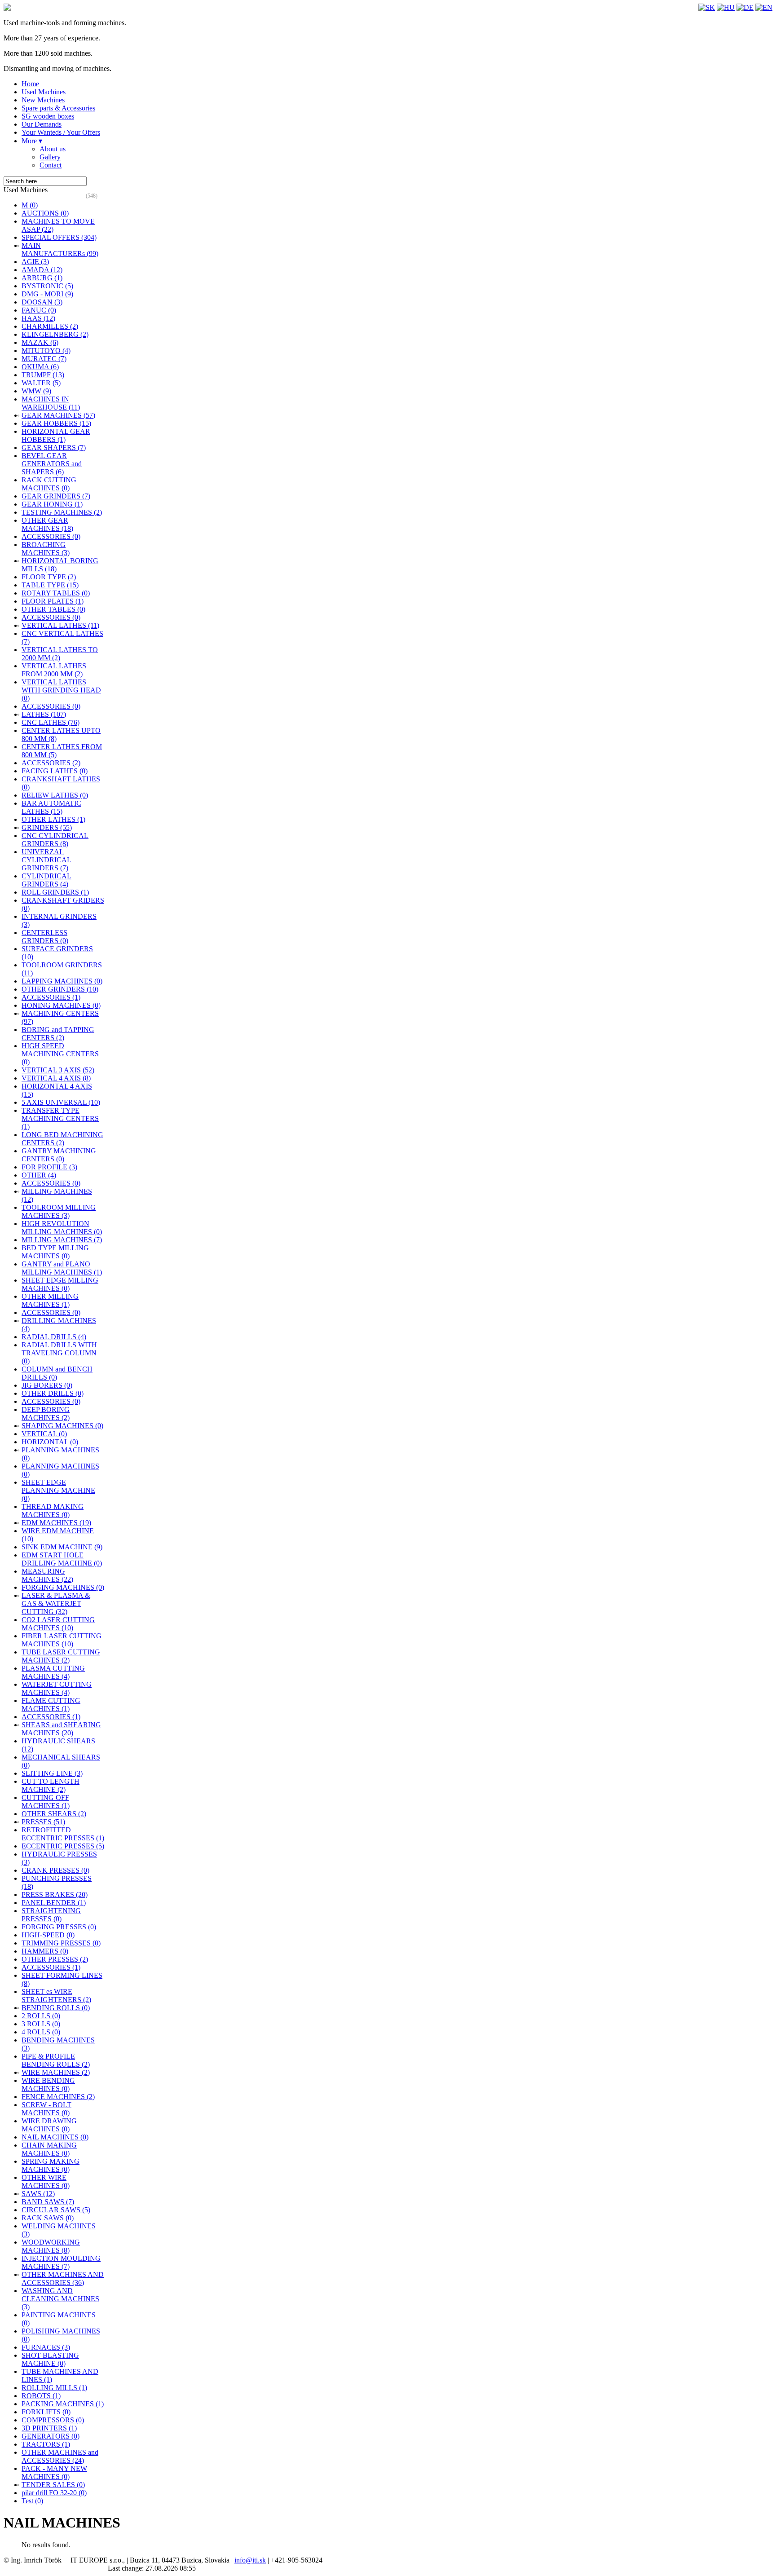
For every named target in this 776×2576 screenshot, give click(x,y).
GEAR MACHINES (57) (58, 415)
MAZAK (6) (40, 342)
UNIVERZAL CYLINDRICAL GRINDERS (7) (46, 860)
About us (53, 149)
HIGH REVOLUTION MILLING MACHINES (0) (62, 1228)
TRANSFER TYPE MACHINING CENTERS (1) (60, 1118)
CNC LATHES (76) (51, 722)
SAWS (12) (38, 2194)
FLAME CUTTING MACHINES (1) (51, 1705)
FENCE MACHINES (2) (58, 2097)
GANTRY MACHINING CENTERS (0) (59, 1155)
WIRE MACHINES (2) (56, 2072)
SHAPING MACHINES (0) (62, 1426)
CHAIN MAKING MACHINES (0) (49, 2149)
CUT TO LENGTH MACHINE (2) (51, 1785)
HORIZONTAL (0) (50, 1442)
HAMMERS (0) (45, 1951)
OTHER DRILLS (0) (53, 1393)
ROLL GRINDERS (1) (55, 892)
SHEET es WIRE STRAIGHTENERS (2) (56, 1996)
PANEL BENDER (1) (54, 1903)
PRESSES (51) (43, 1822)
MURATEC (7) (44, 359)
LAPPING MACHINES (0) (62, 981)
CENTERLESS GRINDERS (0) (45, 937)
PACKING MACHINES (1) (63, 2404)
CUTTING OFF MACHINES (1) (46, 1802)
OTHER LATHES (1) (53, 819)
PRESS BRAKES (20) (55, 1895)
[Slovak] (707, 7)
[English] (764, 7)
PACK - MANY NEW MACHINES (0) (54, 2472)
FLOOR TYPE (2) (49, 577)
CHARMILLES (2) (50, 326)
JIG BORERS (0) (47, 1385)
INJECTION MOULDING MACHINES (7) (61, 2262)
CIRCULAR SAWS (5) (56, 2210)
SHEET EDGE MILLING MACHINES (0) (60, 1284)
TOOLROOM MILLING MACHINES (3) (59, 1211)
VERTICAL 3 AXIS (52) (58, 1070)
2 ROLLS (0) (41, 2016)
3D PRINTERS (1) (49, 2428)
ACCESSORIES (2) (51, 763)
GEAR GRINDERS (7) (56, 496)
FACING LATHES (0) (55, 771)
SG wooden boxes (48, 116)
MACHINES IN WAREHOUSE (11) (51, 403)
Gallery (50, 157)
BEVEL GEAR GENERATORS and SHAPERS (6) (52, 464)
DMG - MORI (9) (47, 294)
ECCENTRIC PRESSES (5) (63, 1846)
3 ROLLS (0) (41, 2024)
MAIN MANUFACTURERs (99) (60, 249)
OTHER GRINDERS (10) (60, 989)
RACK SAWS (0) (48, 2218)
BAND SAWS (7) (48, 2202)
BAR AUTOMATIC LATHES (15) (51, 807)
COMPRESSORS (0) (53, 2420)
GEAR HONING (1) (52, 504)
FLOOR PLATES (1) (53, 601)
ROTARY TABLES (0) (56, 593)
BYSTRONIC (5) (47, 286)
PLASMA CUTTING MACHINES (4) (53, 1672)
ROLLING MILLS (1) (54, 2388)
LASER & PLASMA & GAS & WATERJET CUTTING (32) (56, 1603)
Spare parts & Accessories (58, 108)
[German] (745, 7)
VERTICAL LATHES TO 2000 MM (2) (60, 654)
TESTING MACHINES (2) (62, 512)
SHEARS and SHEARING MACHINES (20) (61, 1729)
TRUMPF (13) (43, 375)
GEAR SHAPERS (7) (54, 448)
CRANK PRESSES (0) (55, 1870)
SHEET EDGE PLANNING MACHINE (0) (58, 1490)
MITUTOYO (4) (46, 351)
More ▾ (32, 141)
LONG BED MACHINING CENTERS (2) (62, 1139)
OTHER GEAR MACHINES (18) (47, 524)
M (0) (30, 205)
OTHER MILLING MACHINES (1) (50, 1300)
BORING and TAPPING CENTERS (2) (58, 1034)
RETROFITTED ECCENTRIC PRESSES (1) (63, 1834)
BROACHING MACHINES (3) (46, 549)
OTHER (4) (39, 1175)
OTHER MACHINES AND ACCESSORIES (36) (63, 2278)
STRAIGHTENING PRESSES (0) (51, 1915)
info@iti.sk (250, 2560)
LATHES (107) (44, 714)
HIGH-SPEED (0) (48, 1935)
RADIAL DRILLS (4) (54, 1337)
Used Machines (44, 92)
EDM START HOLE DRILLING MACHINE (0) (62, 1559)
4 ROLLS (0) (41, 2032)
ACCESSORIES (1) (51, 997)
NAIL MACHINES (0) (55, 2137)
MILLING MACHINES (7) (62, 1240)
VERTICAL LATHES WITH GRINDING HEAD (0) (61, 690)
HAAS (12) (38, 318)
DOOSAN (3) (42, 302)
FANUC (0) (39, 310)
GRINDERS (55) (47, 827)
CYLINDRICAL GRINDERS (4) (46, 880)
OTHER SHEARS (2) (54, 1814)
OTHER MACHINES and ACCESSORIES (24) (60, 2456)
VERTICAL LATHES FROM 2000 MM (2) (54, 670)
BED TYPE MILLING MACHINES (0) (55, 1252)
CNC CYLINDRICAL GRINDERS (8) (55, 840)
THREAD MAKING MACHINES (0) (53, 1511)
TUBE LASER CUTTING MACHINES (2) (61, 1656)
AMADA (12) (42, 270)
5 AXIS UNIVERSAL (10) (61, 1102)
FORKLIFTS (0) (46, 2412)
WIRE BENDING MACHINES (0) (48, 2084)
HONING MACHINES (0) (61, 1005)
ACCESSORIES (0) (51, 536)
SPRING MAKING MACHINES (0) (51, 2165)
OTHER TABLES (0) (53, 609)
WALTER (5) (41, 383)
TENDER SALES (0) (53, 2485)
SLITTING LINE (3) (52, 1773)
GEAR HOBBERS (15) (56, 423)
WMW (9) (36, 391)
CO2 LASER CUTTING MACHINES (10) (58, 1624)
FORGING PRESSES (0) (59, 1927)
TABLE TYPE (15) (50, 585)
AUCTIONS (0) (45, 213)
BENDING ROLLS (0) (56, 2008)
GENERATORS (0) (51, 2436)
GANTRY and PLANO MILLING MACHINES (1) (62, 1268)
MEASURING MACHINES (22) (47, 1575)
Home (30, 84)
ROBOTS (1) (41, 2396)
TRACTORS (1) (46, 2444)
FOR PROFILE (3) (49, 1167)
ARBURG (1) (42, 278)
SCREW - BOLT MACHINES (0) (46, 2109)
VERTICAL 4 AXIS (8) (56, 1078)
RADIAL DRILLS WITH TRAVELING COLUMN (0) (59, 1353)
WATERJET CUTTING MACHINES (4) (57, 1688)
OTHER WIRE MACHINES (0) (46, 2181)
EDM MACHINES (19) (56, 1523)
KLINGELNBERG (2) (55, 334)
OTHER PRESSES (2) (55, 1959)
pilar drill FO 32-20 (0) (54, 2493)
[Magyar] (726, 7)
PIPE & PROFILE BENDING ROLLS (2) (56, 2060)
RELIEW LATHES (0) (55, 795)
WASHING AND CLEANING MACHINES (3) (60, 2299)
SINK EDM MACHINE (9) (62, 1547)
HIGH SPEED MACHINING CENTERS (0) (60, 1054)
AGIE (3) (35, 262)
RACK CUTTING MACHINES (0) (49, 484)
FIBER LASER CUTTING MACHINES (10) (62, 1640)
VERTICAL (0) (44, 1434)
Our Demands (42, 124)
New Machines (43, 100)
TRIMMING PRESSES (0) (61, 1943)
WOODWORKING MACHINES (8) (51, 2246)
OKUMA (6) (40, 367)
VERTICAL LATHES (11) (60, 625)
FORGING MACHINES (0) (63, 1587)
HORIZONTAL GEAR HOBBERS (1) (56, 435)
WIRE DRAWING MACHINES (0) (49, 2125)
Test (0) (32, 2501)
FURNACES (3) (46, 2347)
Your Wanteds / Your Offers (61, 132)
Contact (51, 165)
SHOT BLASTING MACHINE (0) (50, 2359)
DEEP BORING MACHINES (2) (46, 1414)
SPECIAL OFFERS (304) (59, 237)
